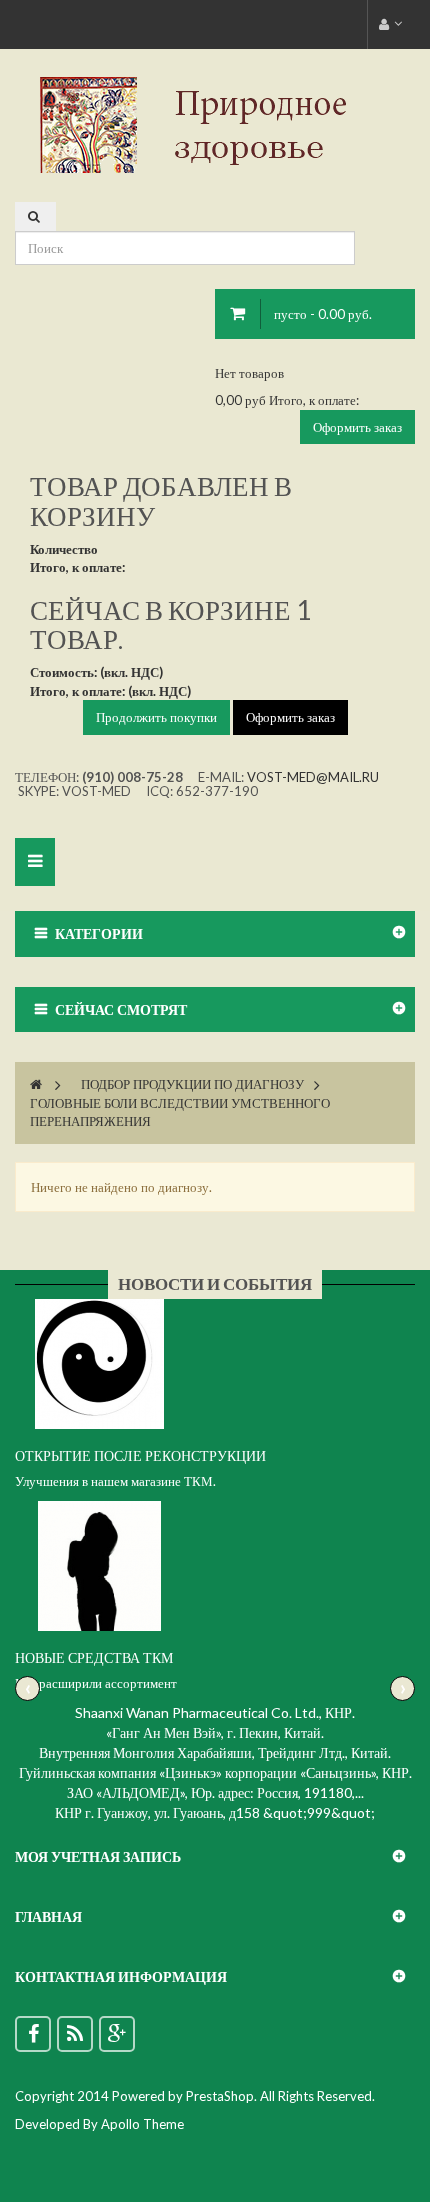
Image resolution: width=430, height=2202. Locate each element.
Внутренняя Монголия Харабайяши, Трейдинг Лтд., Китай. (215, 1752)
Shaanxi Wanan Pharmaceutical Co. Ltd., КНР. (215, 1712)
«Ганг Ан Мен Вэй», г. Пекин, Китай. (215, 1732)
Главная (48, 1916)
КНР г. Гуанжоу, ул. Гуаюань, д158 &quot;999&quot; (215, 1812)
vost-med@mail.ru (313, 777)
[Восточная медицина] (215, 123)
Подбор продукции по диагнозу (192, 1084)
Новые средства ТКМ (94, 1657)
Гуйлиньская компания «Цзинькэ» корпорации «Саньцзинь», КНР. (215, 1772)
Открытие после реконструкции (140, 1455)
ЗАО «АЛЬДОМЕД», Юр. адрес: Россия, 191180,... (215, 1792)
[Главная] (36, 1084)
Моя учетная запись (98, 1856)
